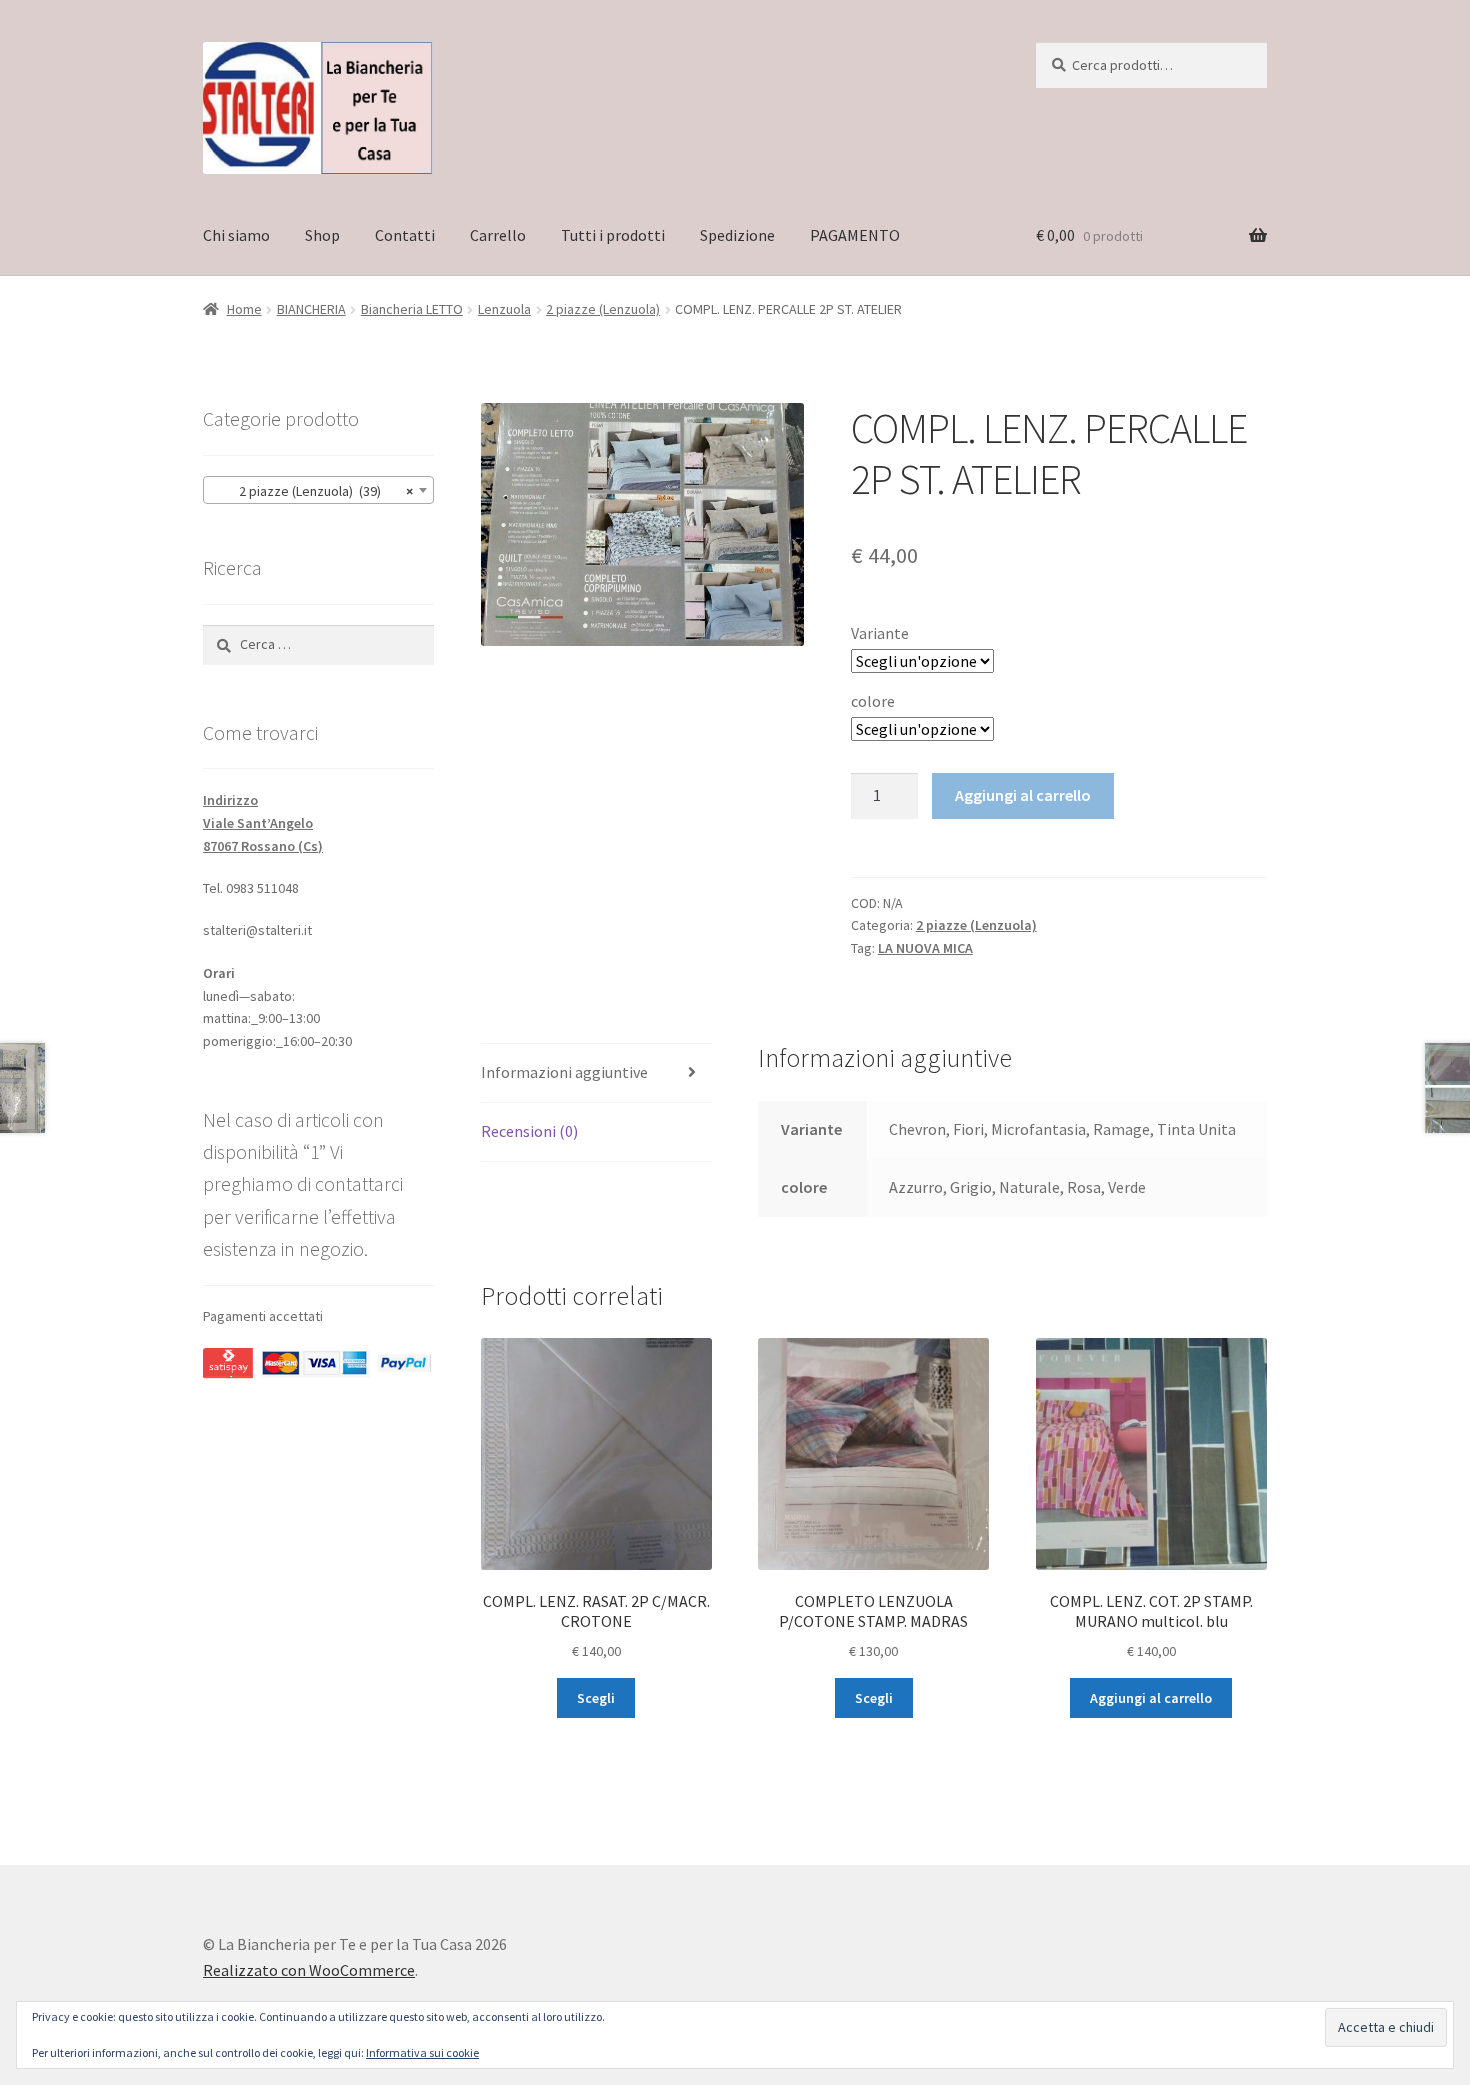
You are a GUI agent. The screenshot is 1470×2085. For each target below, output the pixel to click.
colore (873, 701)
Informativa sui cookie (422, 2052)
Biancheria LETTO (412, 309)
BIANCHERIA (311, 309)
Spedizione (737, 235)
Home (244, 309)
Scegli (596, 1698)
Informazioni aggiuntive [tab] (564, 1072)
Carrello (498, 235)
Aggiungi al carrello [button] (1151, 1698)
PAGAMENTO (855, 235)
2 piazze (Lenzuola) (603, 309)
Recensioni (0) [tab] (529, 1131)
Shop (322, 235)
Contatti (405, 235)
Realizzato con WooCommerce (309, 1970)
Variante (880, 633)
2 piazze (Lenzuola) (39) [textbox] (312, 491)
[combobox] (318, 490)
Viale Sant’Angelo (258, 823)
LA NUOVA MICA (925, 948)
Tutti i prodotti (613, 235)
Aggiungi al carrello (1023, 795)
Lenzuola (504, 309)
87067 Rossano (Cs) (263, 846)
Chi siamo (236, 235)
